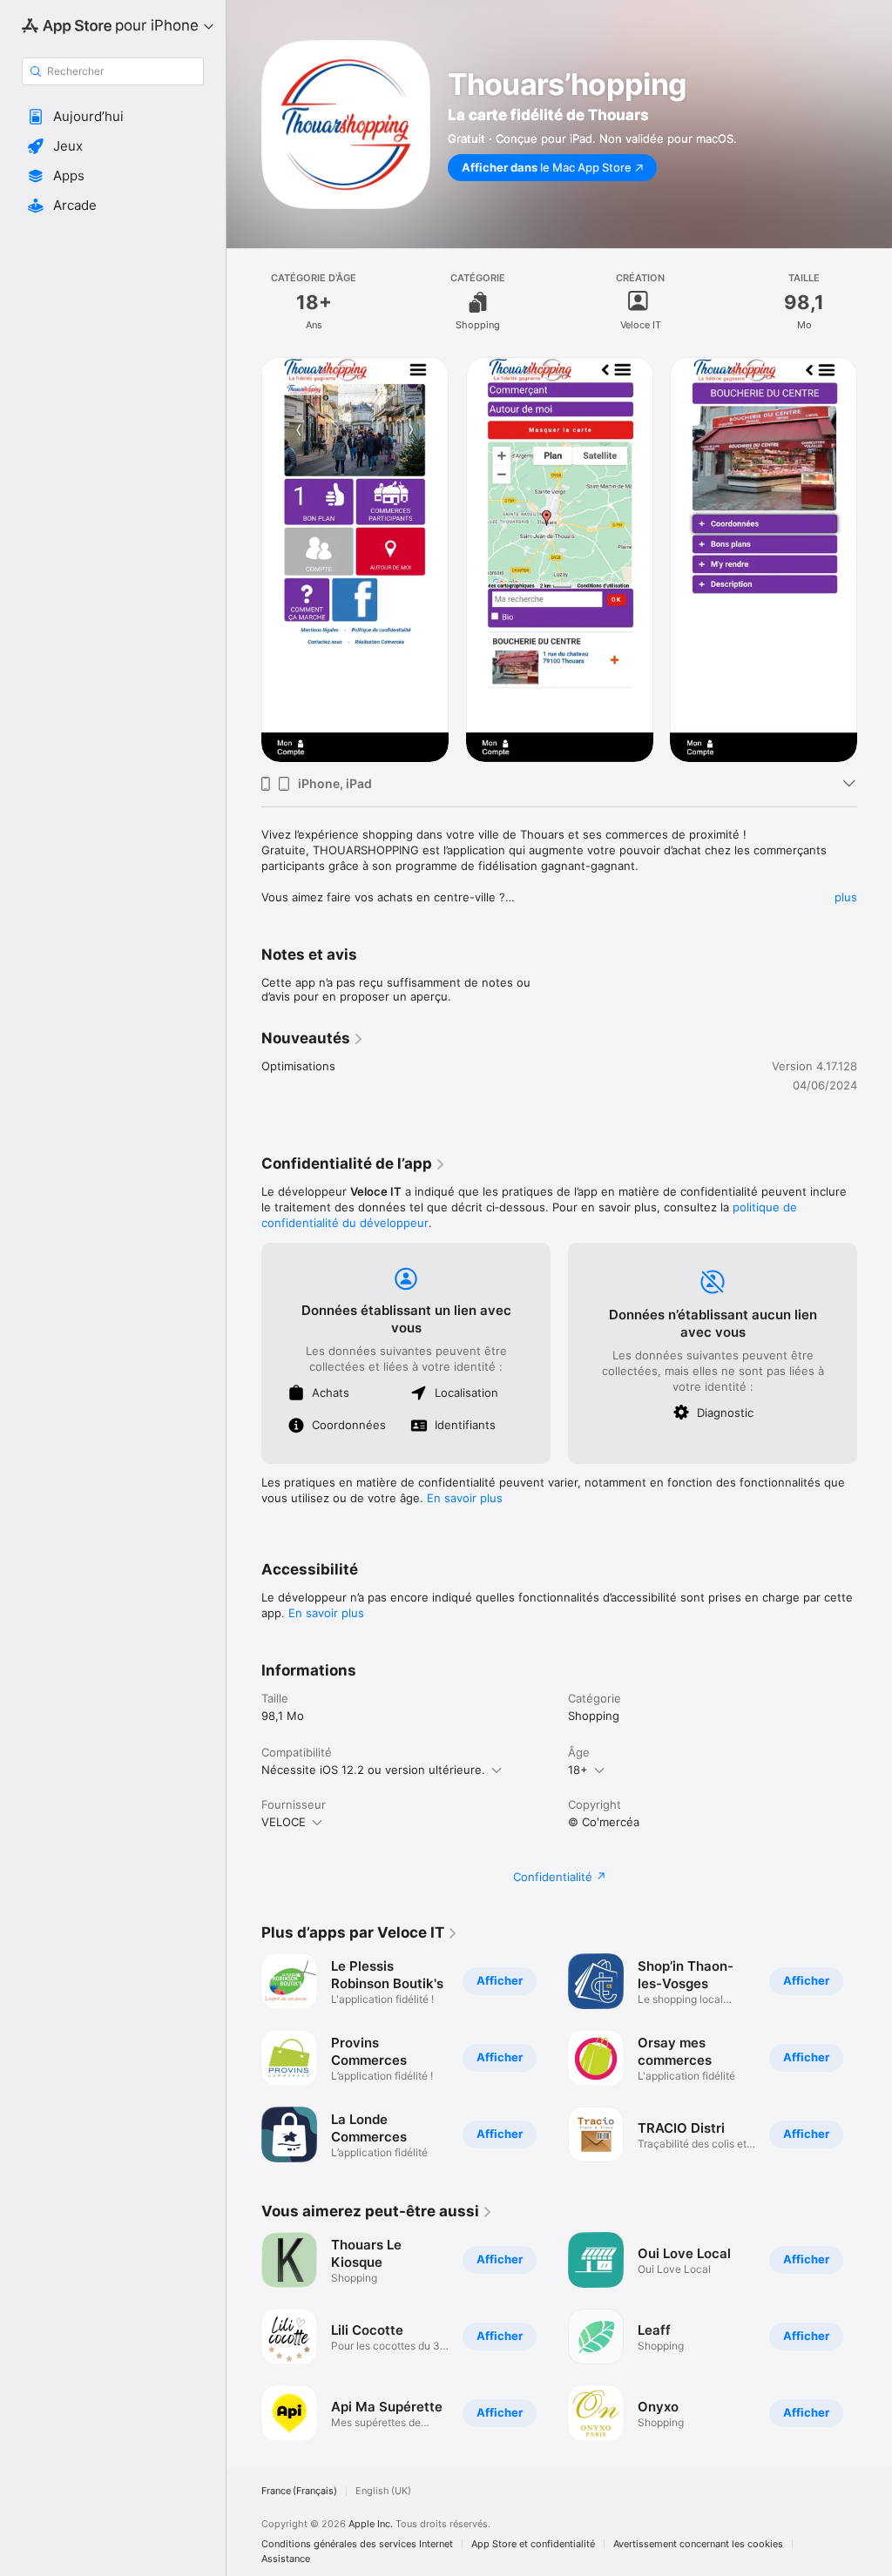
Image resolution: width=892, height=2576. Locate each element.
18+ (578, 1770)
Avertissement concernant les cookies (698, 2544)
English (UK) (383, 2491)
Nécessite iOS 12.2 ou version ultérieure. (373, 1770)
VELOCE (284, 1822)
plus (846, 897)
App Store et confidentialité (533, 2544)
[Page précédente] (244, 559)
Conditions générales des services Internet (357, 2544)
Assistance (286, 2559)
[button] (113, 117)
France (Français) (299, 2491)
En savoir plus (465, 1498)
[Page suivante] (875, 559)
